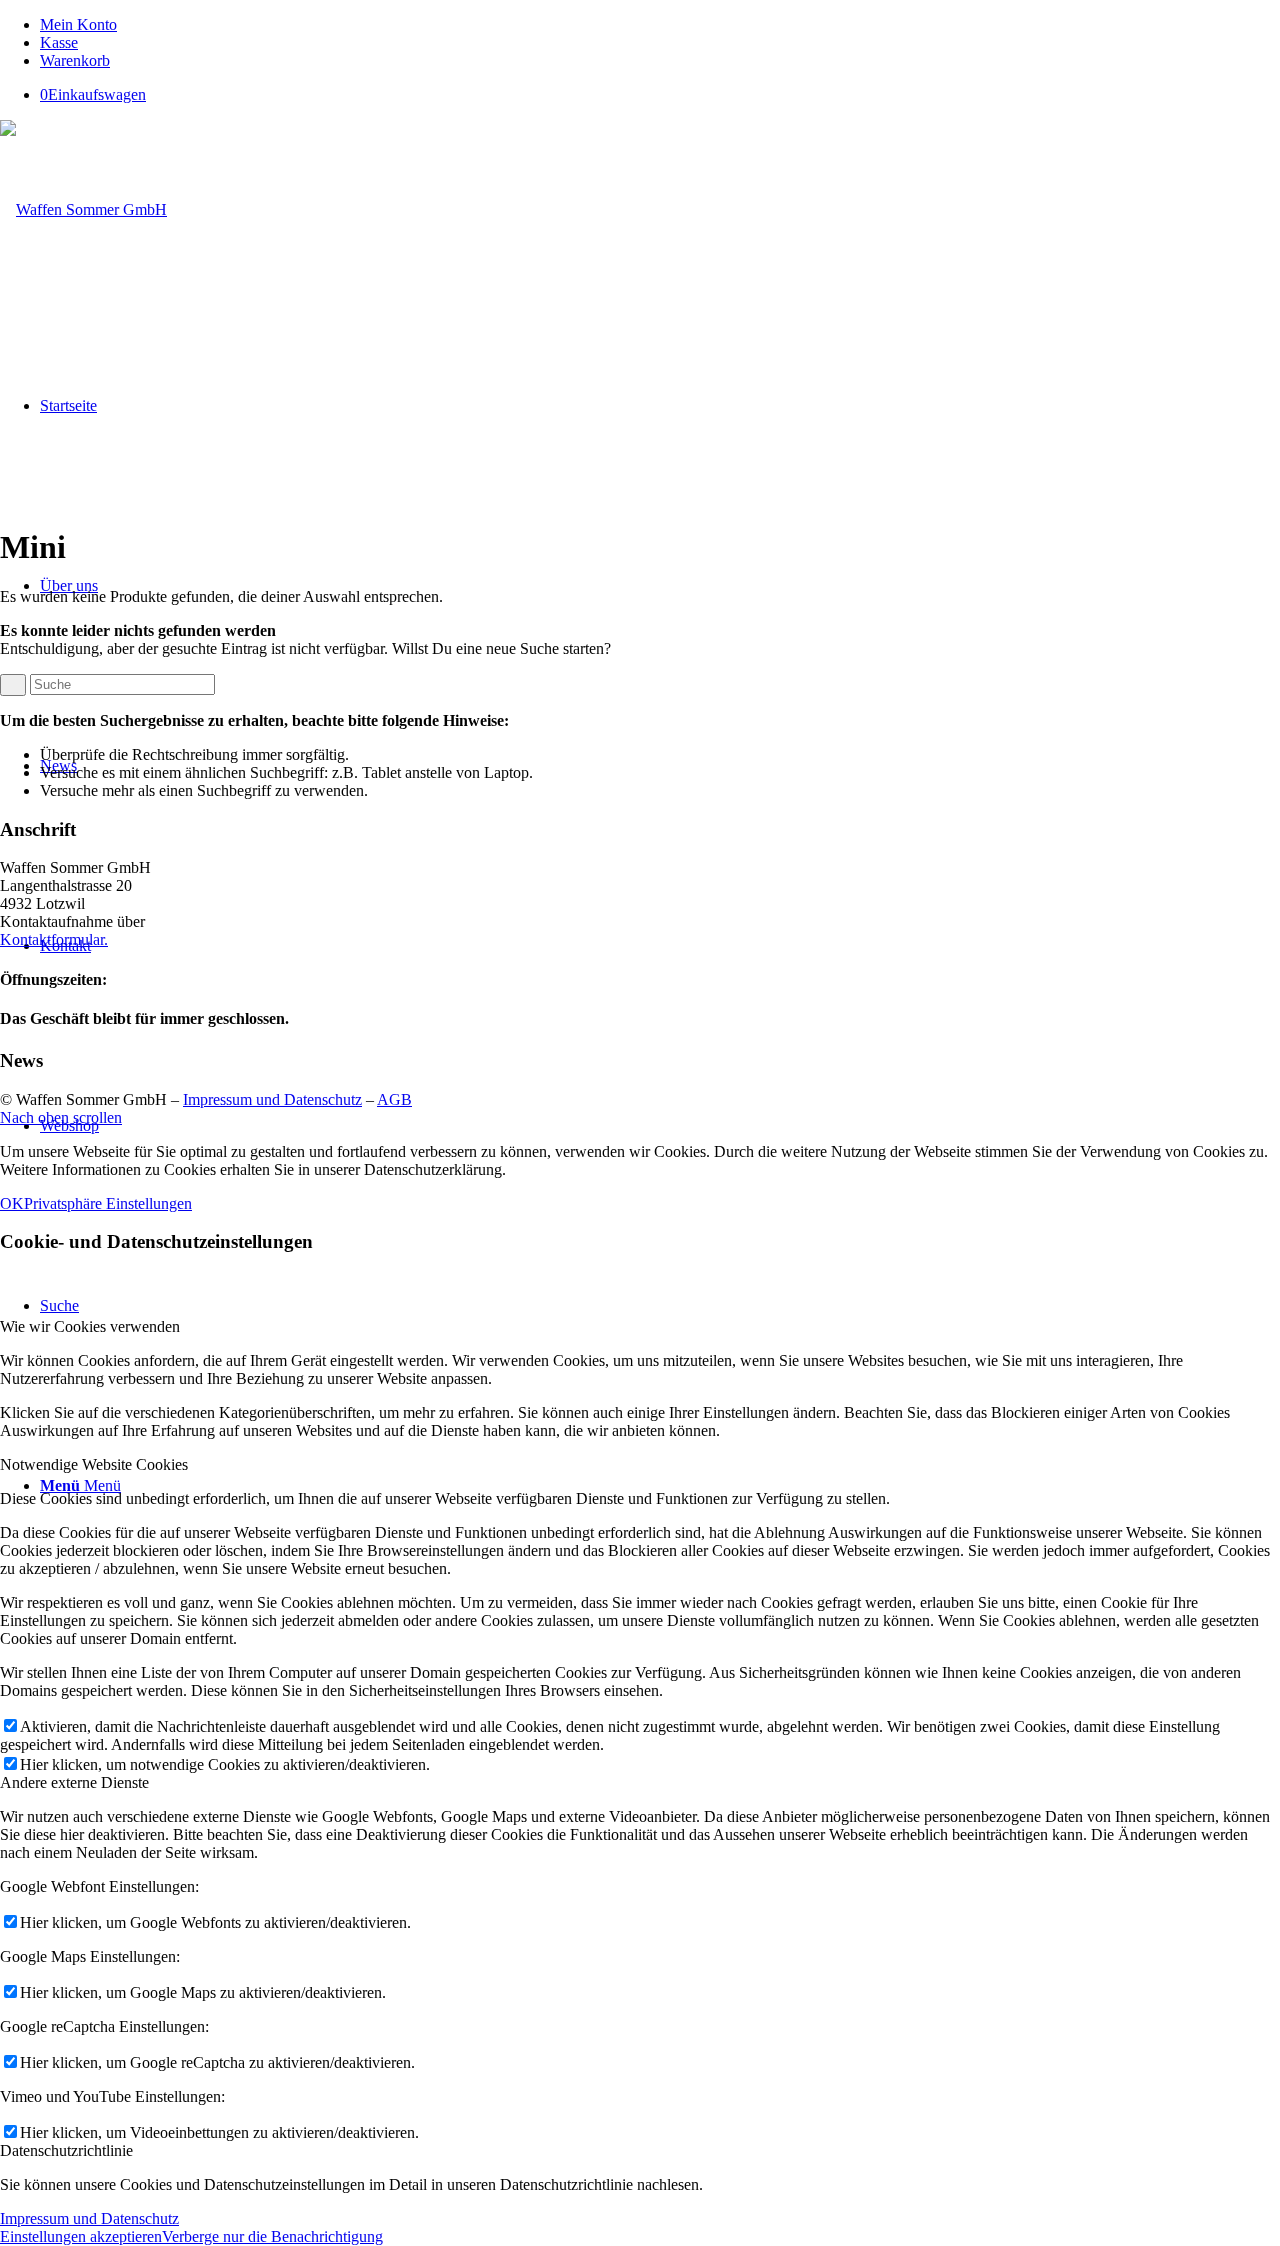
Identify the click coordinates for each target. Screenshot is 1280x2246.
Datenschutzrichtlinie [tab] (66, 2150)
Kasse (59, 42)
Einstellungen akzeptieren (81, 2236)
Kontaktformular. (54, 939)
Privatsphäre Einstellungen (108, 1203)
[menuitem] (660, 25)
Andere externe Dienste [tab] (74, 1782)
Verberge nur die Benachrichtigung (272, 2236)
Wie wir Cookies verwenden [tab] (90, 1326)
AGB (394, 1099)
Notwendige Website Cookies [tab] (94, 1464)
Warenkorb (75, 60)
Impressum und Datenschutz (272, 1099)
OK (12, 1203)
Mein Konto (78, 24)
